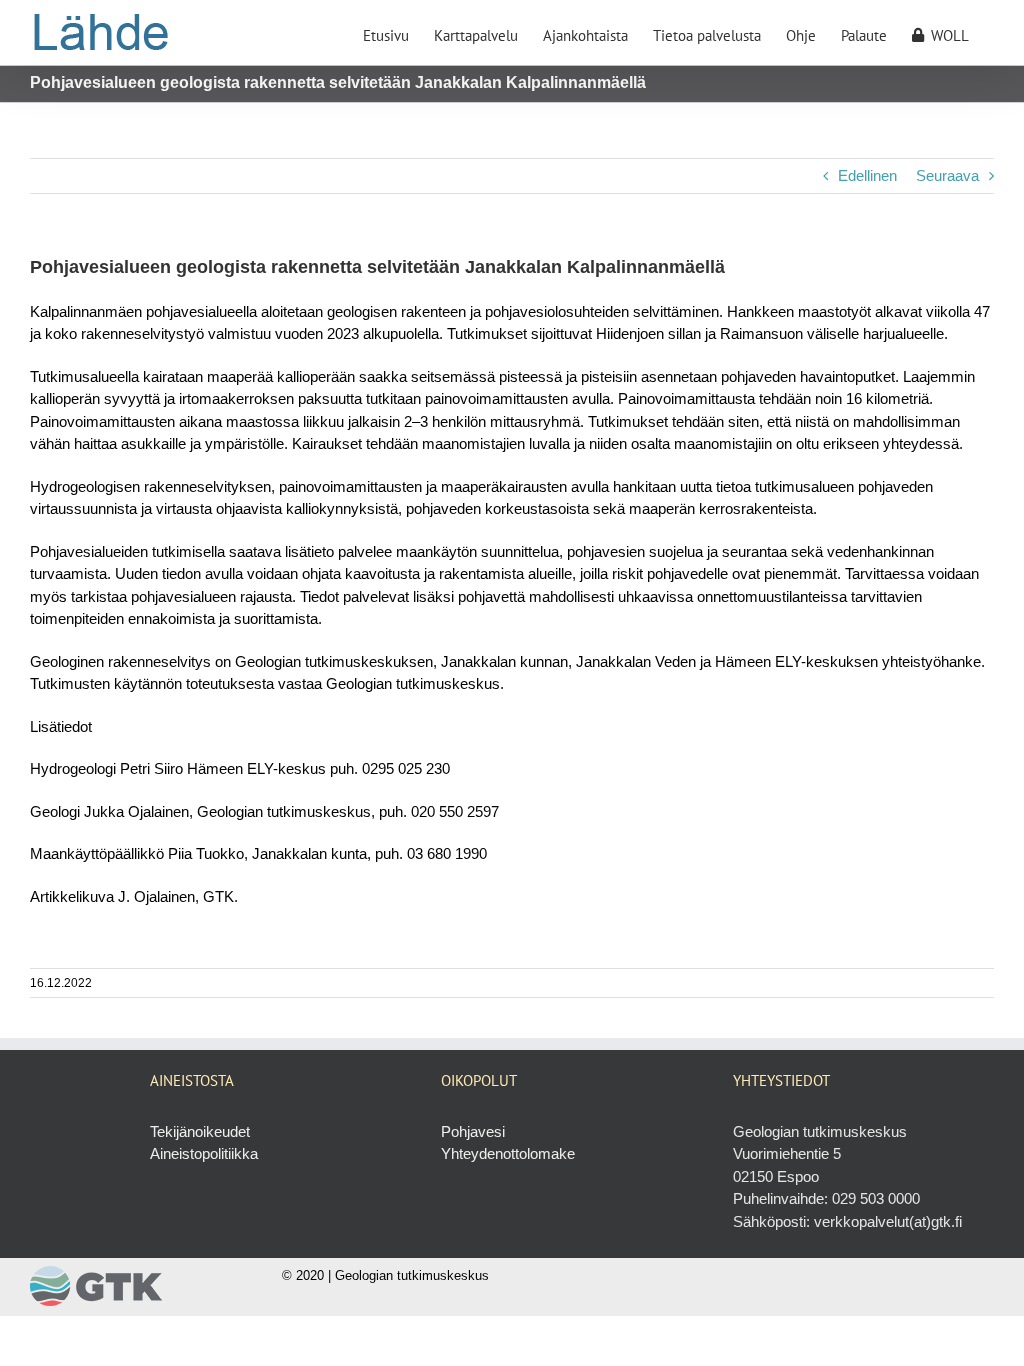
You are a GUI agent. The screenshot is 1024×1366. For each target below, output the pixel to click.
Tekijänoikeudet (200, 1131)
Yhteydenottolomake (508, 1153)
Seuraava (947, 175)
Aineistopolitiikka (204, 1153)
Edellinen (867, 175)
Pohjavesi (473, 1131)
